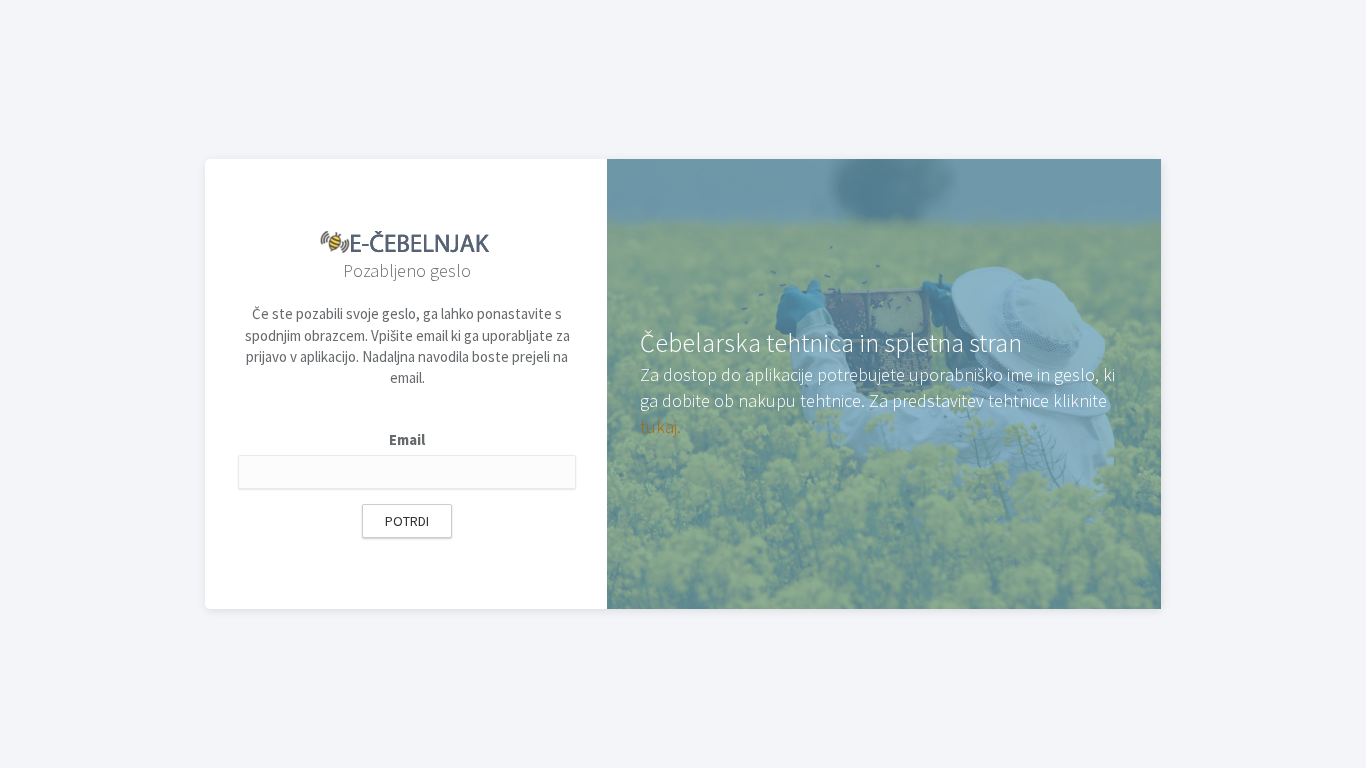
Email (407, 439)
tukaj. (660, 426)
